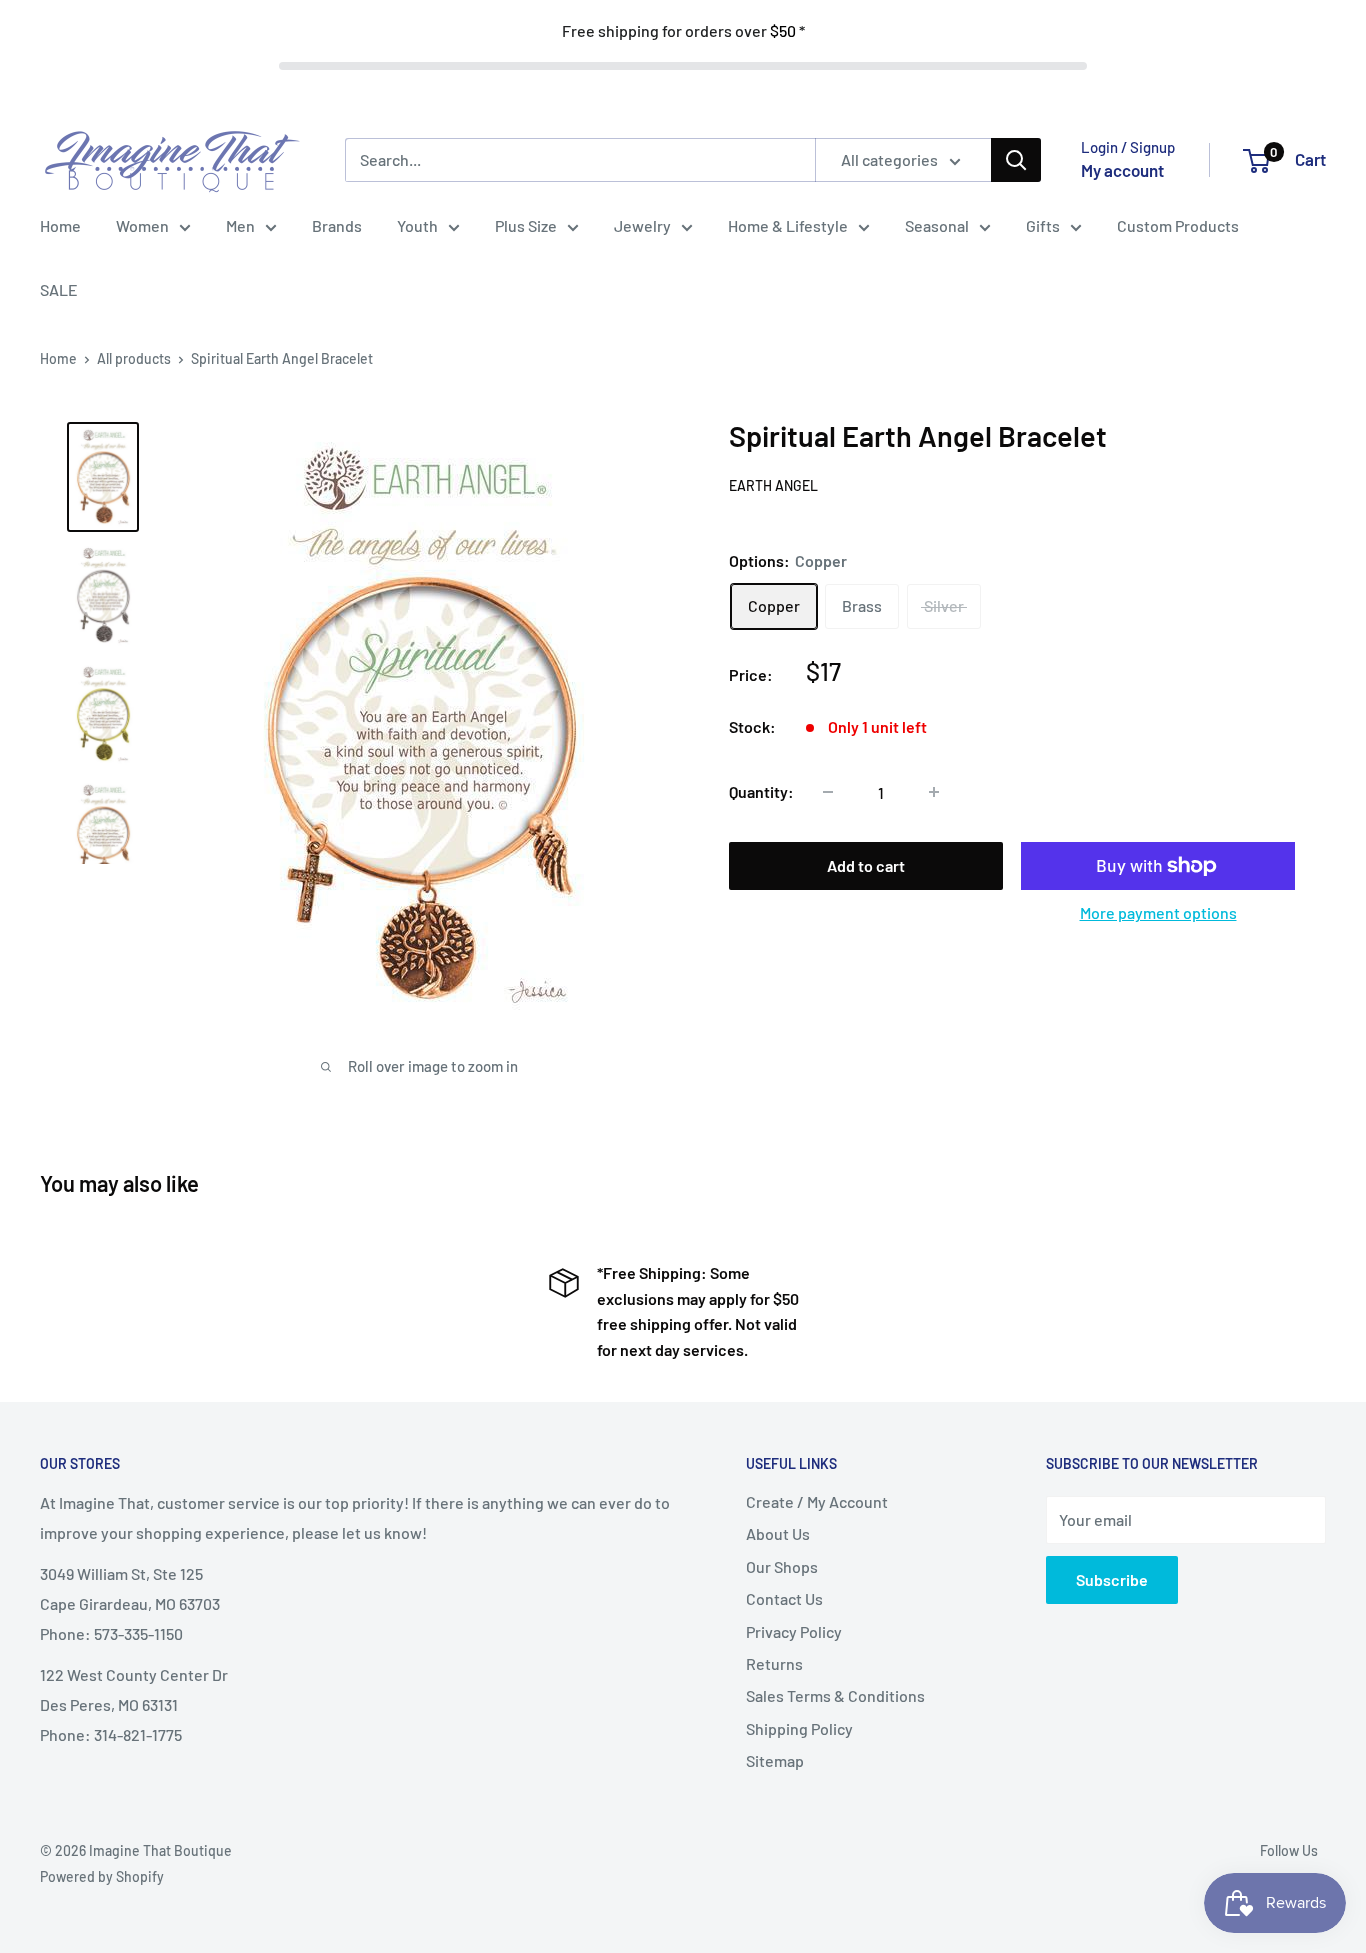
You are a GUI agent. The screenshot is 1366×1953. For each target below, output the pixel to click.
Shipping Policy (799, 1728)
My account (1122, 170)
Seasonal (937, 225)
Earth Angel (773, 485)
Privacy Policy (794, 1631)
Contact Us (784, 1598)
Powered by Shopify (102, 1876)
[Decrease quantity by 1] (828, 792)
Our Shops (782, 1566)
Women (142, 225)
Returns (774, 1663)
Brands (337, 225)
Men (240, 225)
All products (134, 358)
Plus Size (526, 225)
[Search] (1016, 160)
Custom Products (1178, 225)
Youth (417, 225)
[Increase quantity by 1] (934, 792)
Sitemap (775, 1760)
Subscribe (1112, 1579)
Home (60, 225)
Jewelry (642, 225)
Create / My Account (817, 1501)
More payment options (1158, 912)
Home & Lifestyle (788, 225)
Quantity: (761, 791)
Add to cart (866, 865)
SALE (59, 289)
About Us (778, 1533)
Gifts (1043, 225)
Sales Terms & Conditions (835, 1695)
